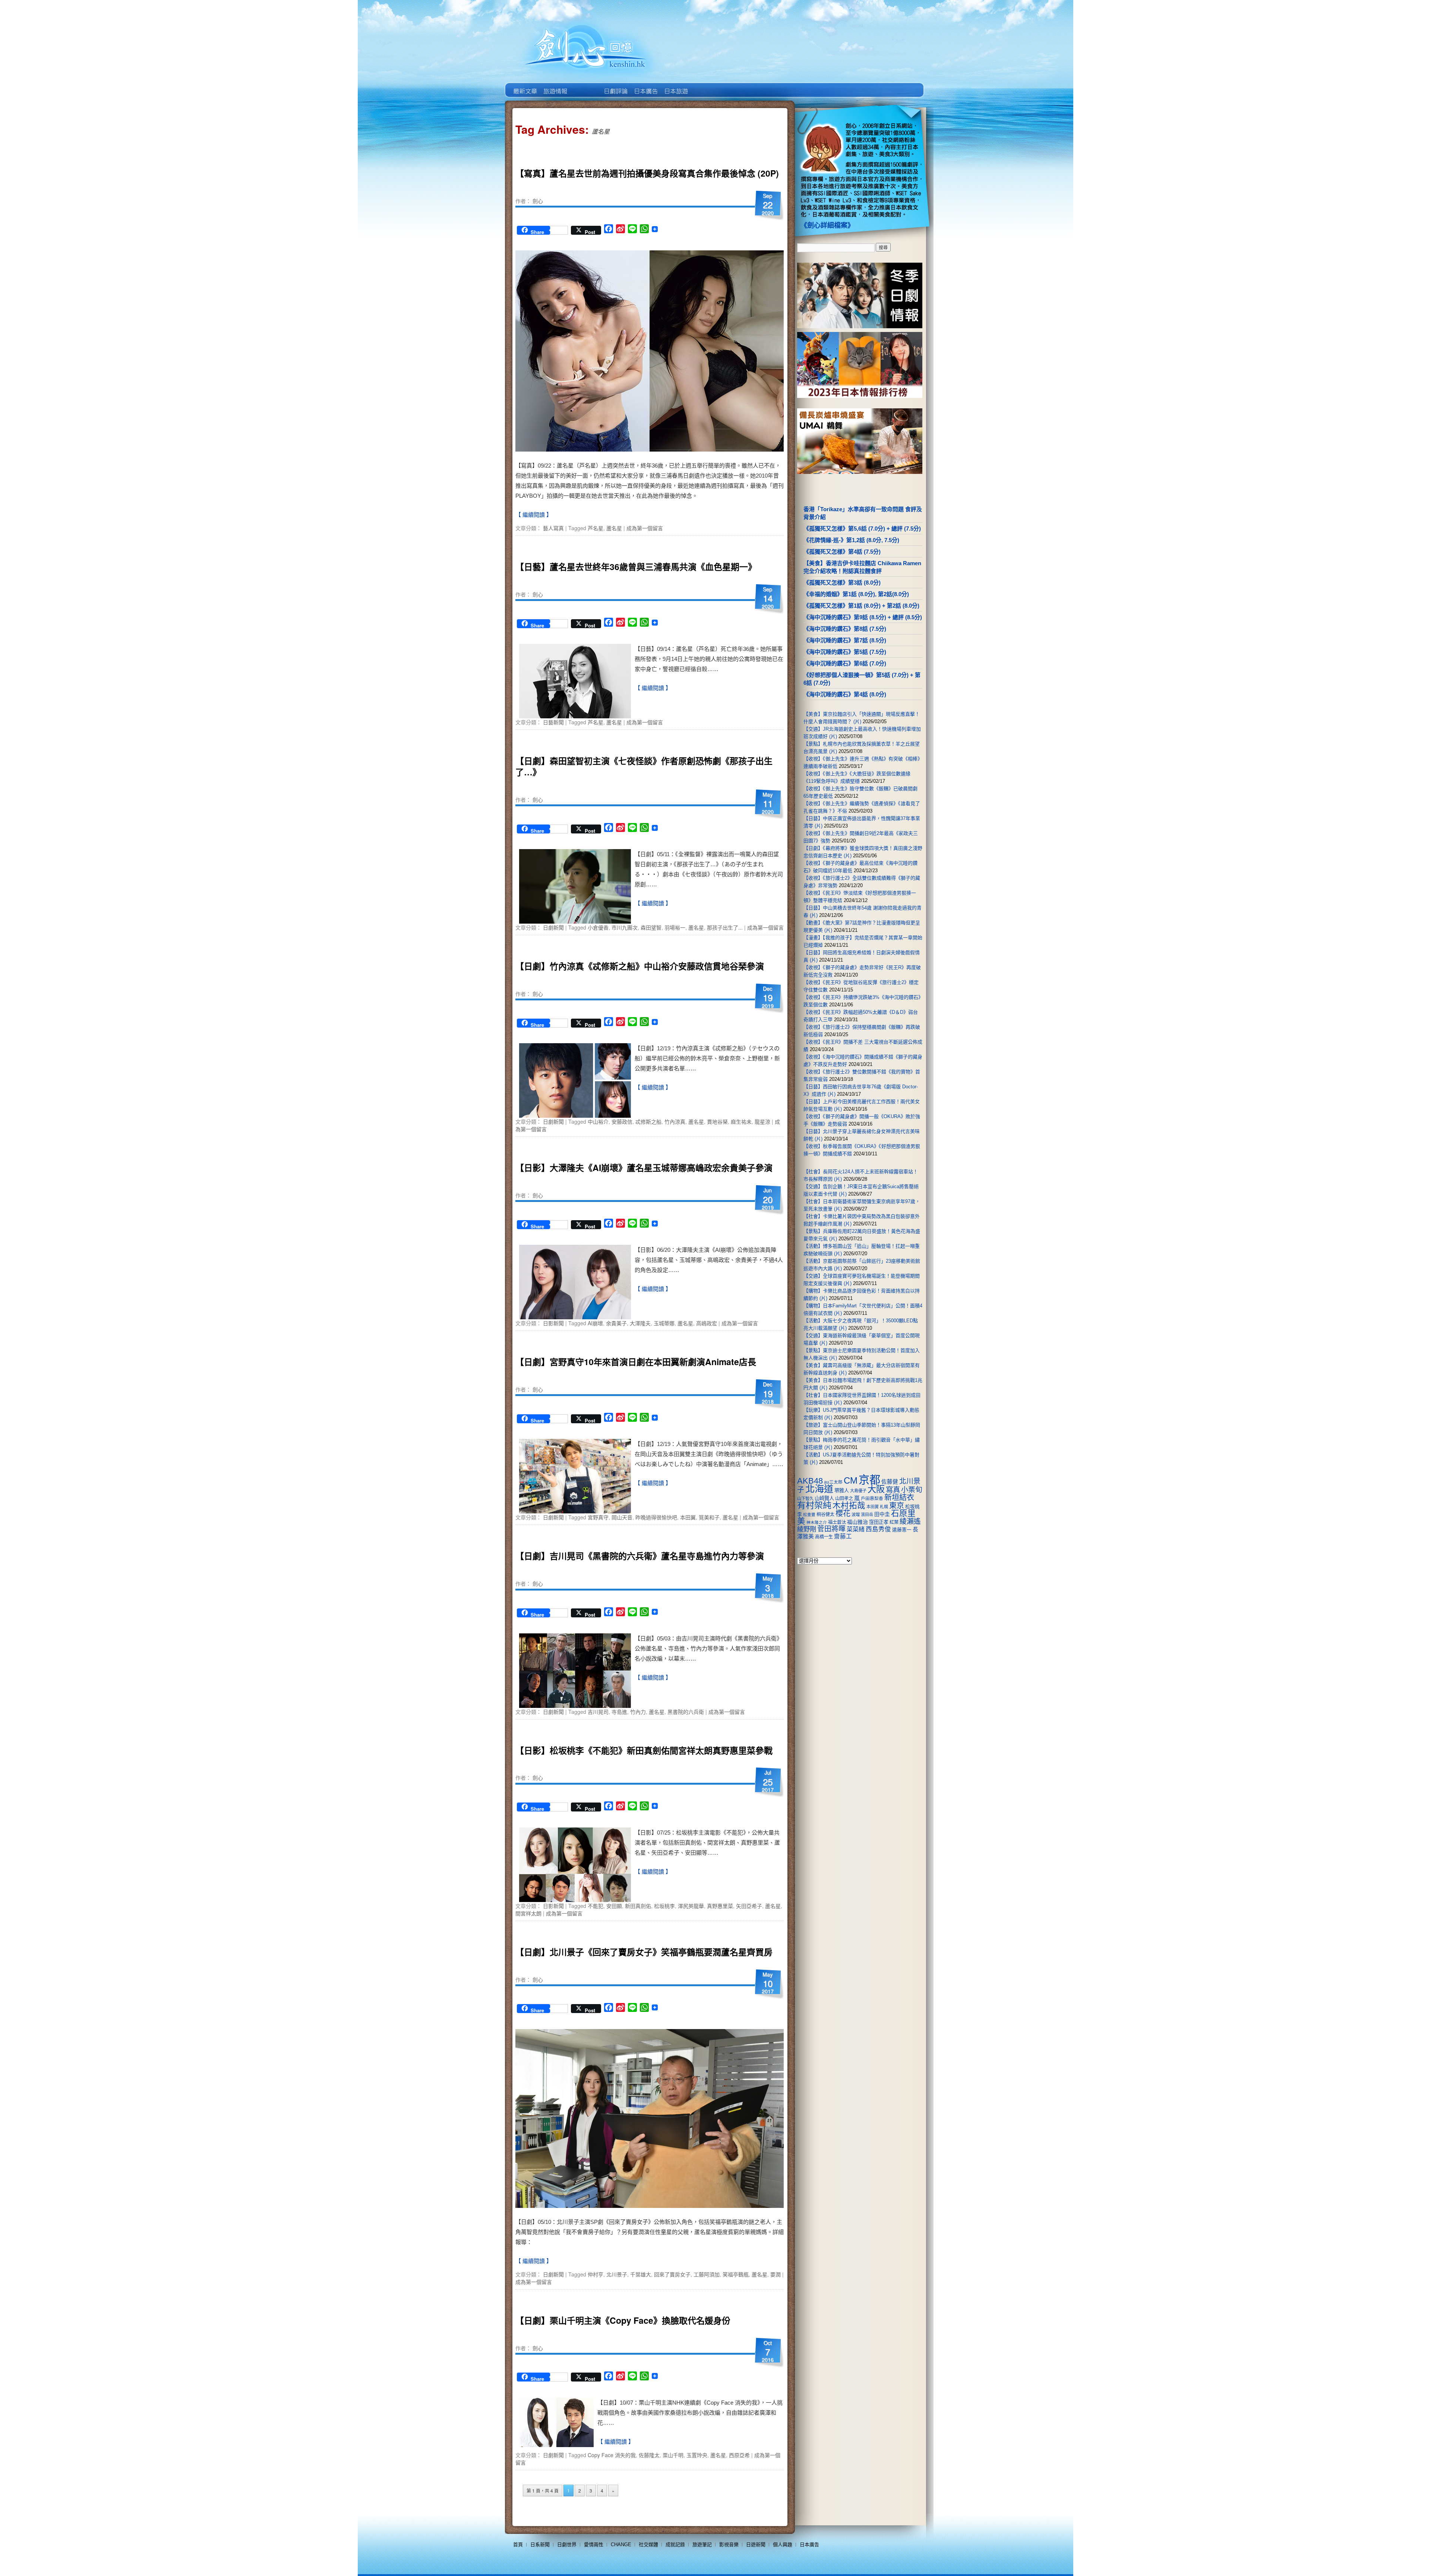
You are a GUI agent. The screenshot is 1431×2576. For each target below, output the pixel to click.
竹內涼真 (675, 1121)
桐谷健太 (825, 1515)
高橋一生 (824, 1537)
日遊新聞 (756, 2545)
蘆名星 (614, 528)
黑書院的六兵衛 (686, 1712)
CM (851, 1481)
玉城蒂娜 (664, 1323)
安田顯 (614, 1906)
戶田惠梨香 (872, 1498)
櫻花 (843, 1513)
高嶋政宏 (707, 1323)
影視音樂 (729, 2545)
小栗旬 (912, 1490)
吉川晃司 (598, 1712)
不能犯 (596, 1906)
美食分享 (706, 86)
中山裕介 (598, 1121)
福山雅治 (857, 1522)
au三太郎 (833, 1482)
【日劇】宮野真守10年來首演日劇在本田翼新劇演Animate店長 (636, 1362)
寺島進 (619, 1712)
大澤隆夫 (640, 1323)
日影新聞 (553, 1323)
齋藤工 (843, 1536)
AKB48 (810, 1481)
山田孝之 (844, 1499)
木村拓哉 (849, 1505)
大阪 (876, 1489)
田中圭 (882, 1514)
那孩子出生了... (725, 927)
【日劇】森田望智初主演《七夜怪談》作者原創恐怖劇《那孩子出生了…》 (644, 766)
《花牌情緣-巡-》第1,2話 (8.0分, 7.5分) (851, 540)
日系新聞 (540, 2545)
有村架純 (814, 1505)
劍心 (538, 201)
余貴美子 (616, 1323)
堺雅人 (842, 1490)
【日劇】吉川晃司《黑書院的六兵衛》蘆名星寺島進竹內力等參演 (640, 1556)
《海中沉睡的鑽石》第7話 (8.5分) (845, 640)
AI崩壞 (595, 1323)
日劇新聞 (553, 927)
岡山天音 (622, 1517)
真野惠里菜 (720, 1906)
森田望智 (651, 927)
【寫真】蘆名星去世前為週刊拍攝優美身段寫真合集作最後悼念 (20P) (647, 173)
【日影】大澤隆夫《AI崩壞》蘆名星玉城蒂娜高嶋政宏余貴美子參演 (644, 1167)
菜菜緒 (856, 1529)
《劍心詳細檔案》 (827, 225)
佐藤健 (890, 1482)
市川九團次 (625, 927)
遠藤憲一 (902, 1530)
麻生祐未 (741, 1121)
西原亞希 (739, 2455)
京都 (869, 1480)
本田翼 (688, 1517)
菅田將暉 (831, 1529)
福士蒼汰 (837, 1522)
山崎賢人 (824, 1498)
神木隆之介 (817, 1522)
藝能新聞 (555, 86)
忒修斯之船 (648, 1121)
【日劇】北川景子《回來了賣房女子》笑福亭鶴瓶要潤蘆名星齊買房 (644, 1952)
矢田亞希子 (749, 1906)
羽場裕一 (675, 927)
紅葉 (894, 1522)
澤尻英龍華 (691, 1906)
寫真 (893, 1490)
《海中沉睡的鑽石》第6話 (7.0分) (845, 663)
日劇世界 (615, 86)
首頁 (518, 2545)
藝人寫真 (553, 528)
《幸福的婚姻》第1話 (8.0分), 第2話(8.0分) (856, 594)
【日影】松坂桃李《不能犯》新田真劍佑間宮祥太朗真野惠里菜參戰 (644, 1750)
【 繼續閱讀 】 (534, 515)
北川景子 (617, 2274)
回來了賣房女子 (672, 2274)
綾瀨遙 (910, 1521)
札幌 (884, 1507)
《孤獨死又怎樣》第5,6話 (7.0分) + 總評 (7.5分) (862, 529)
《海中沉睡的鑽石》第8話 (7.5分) (845, 629)
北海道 (819, 1489)
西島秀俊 (878, 1529)
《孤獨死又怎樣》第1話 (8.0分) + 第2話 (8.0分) (861, 606)
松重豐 (809, 1515)
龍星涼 (762, 1121)
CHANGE (621, 2545)
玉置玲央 (697, 2455)
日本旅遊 (675, 86)
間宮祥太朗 (528, 1913)
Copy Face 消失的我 (612, 2455)
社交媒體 (648, 2545)
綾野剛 (807, 1529)
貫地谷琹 (717, 1121)
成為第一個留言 (645, 528)
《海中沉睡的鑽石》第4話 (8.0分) (845, 694)
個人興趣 (783, 2545)
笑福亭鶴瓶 (736, 2274)
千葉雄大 (641, 2274)
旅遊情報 (585, 86)
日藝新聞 (553, 722)
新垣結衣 (899, 1497)
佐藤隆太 (649, 2455)
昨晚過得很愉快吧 (656, 1517)
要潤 (775, 2274)
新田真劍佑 (638, 1906)
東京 (897, 1506)
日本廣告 (645, 86)
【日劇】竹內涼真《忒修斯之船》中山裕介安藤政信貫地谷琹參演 (640, 966)
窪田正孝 (879, 1522)
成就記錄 (675, 2545)
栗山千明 (673, 2455)
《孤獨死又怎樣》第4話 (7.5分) (842, 552)
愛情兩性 (594, 2545)
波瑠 (856, 1515)
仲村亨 (596, 2274)
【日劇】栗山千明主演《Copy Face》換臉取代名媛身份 (623, 2320)
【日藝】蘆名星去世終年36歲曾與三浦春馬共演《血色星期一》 (636, 567)
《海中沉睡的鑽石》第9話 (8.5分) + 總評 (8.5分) (863, 617)
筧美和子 (709, 1517)
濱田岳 (867, 1515)
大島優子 (858, 1491)
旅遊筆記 (702, 2545)
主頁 (525, 86)
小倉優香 (598, 927)
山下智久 (805, 1499)
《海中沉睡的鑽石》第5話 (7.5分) (845, 652)
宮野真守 (598, 1517)
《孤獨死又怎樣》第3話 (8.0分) (842, 583)
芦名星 (596, 528)
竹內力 (638, 1712)
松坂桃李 (664, 1906)
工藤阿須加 (707, 2274)
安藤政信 (622, 1121)
